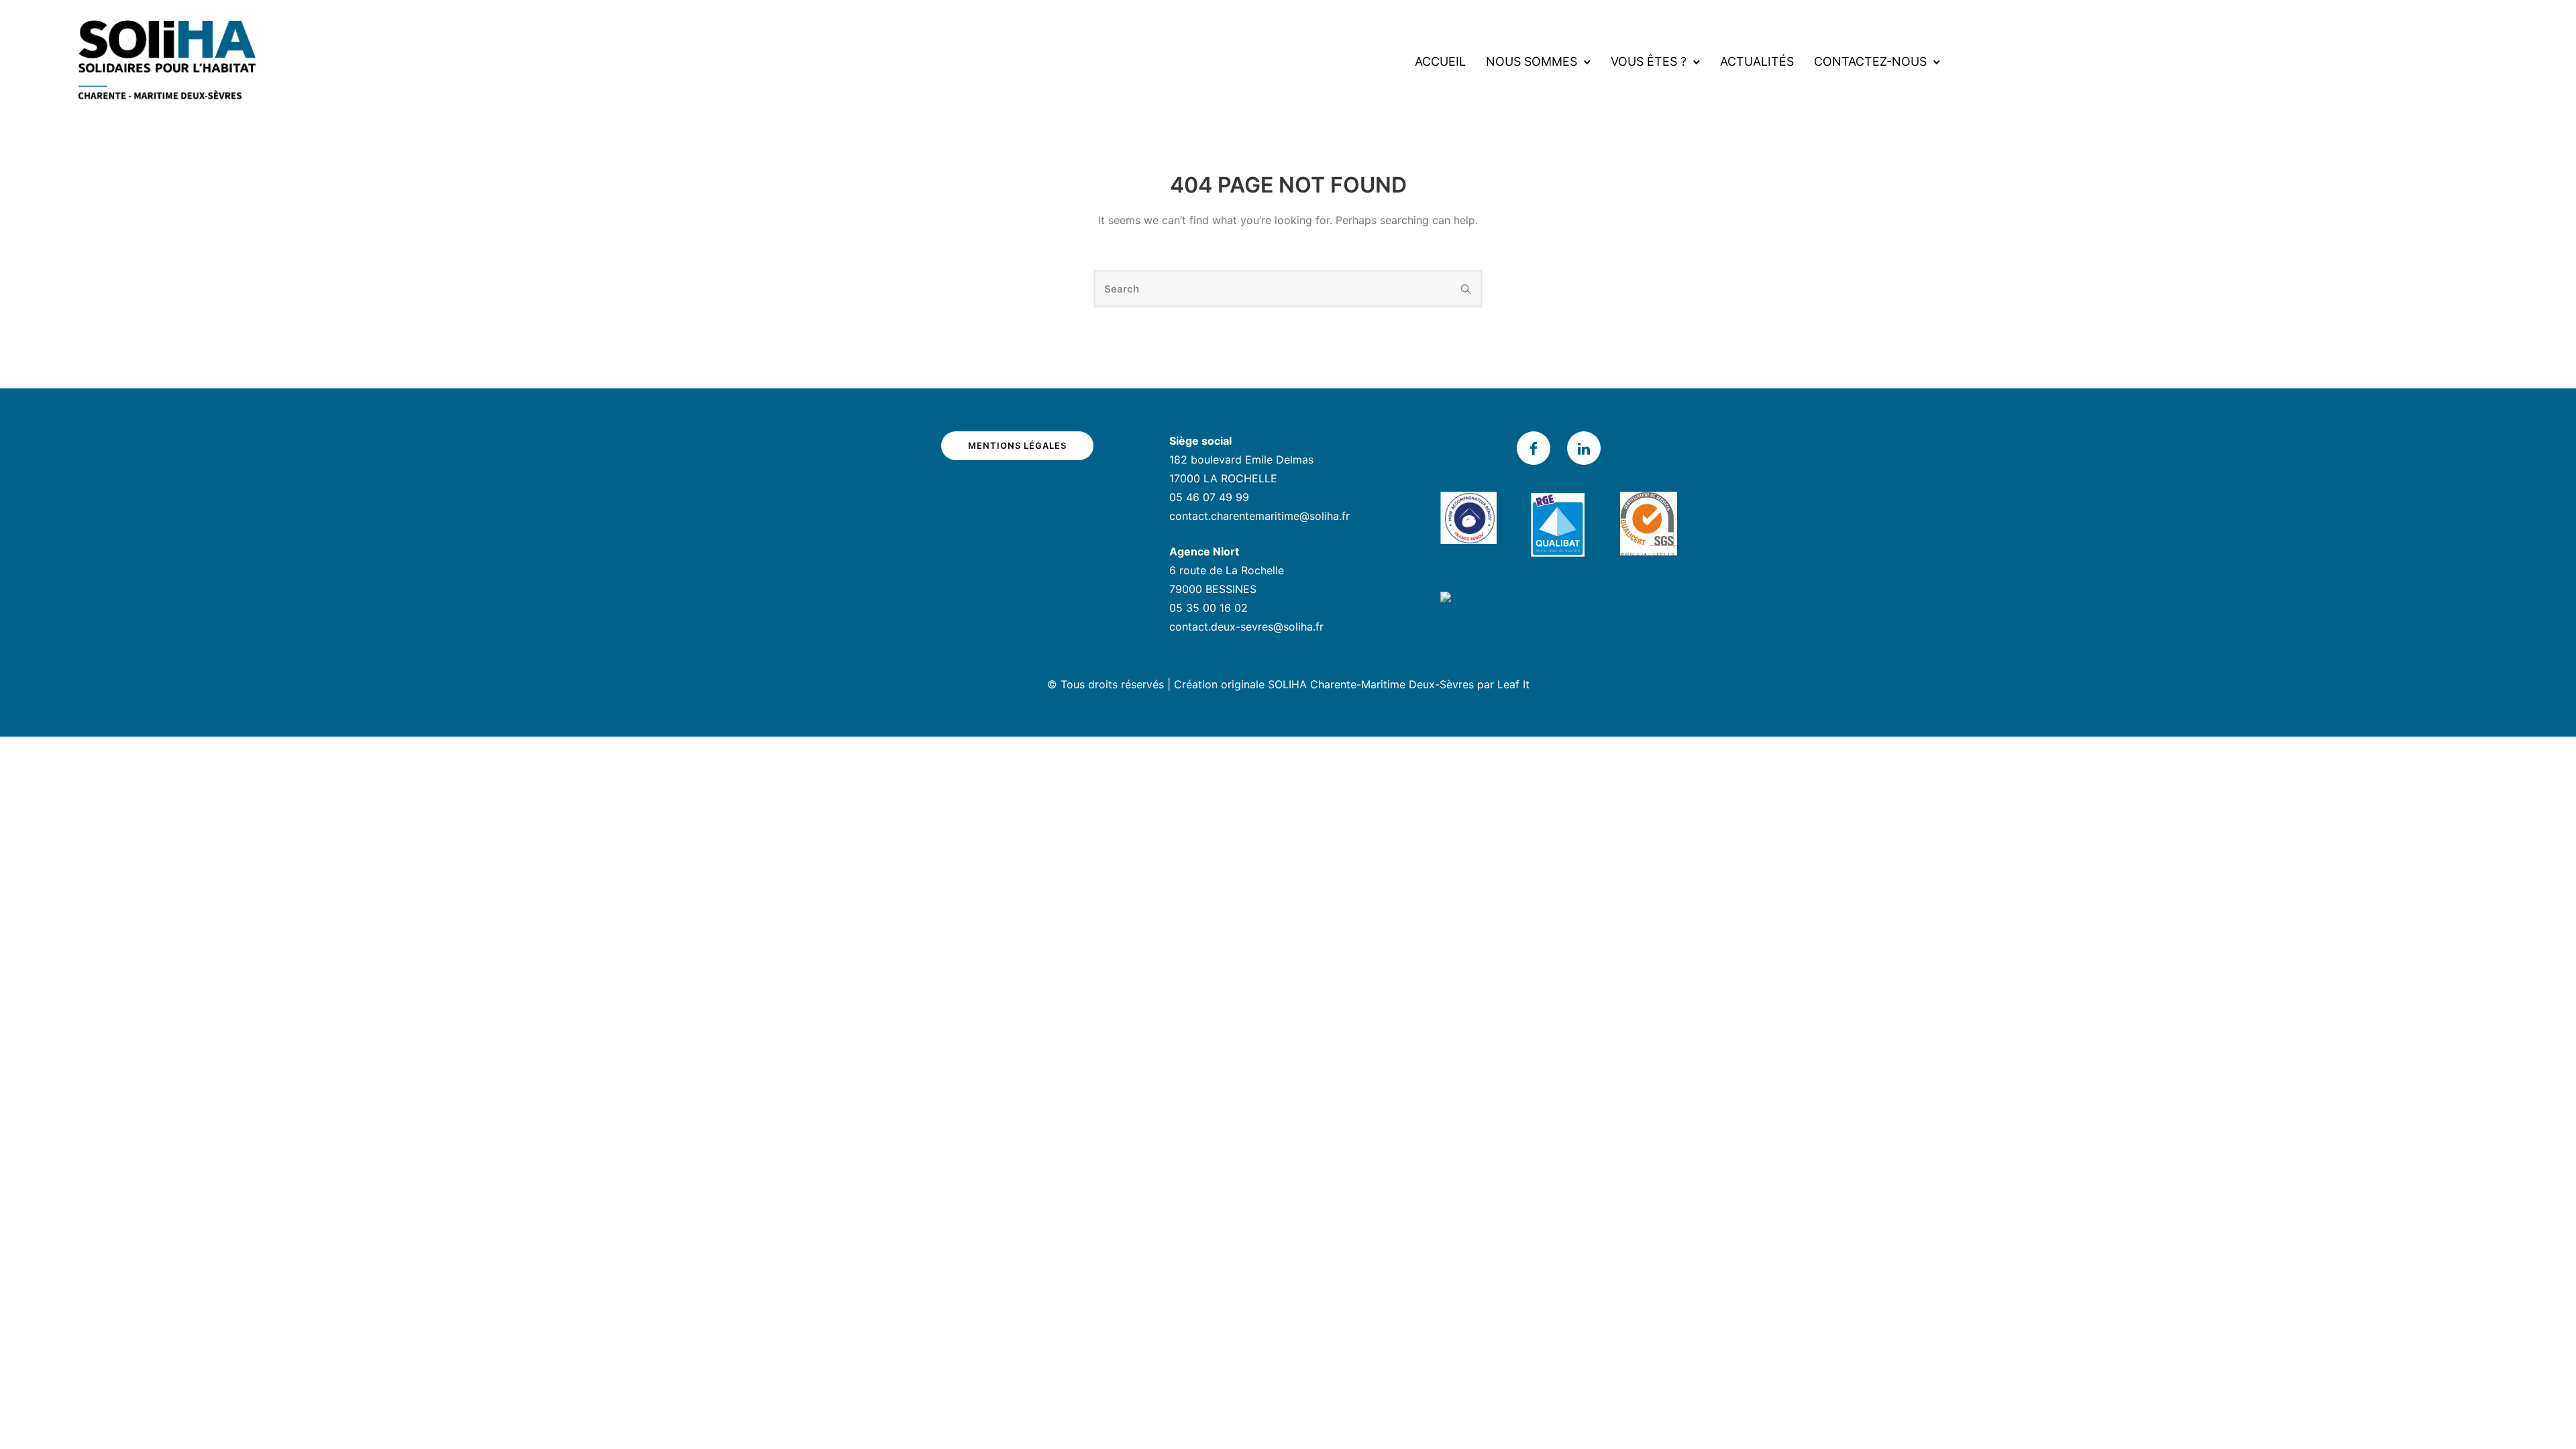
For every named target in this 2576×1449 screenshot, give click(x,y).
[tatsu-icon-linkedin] (1584, 448)
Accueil (1440, 61)
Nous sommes (1532, 61)
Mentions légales (1017, 445)
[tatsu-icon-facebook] (1537, 448)
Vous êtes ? (1649, 61)
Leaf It (1513, 684)
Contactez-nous (1870, 61)
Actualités (1757, 61)
